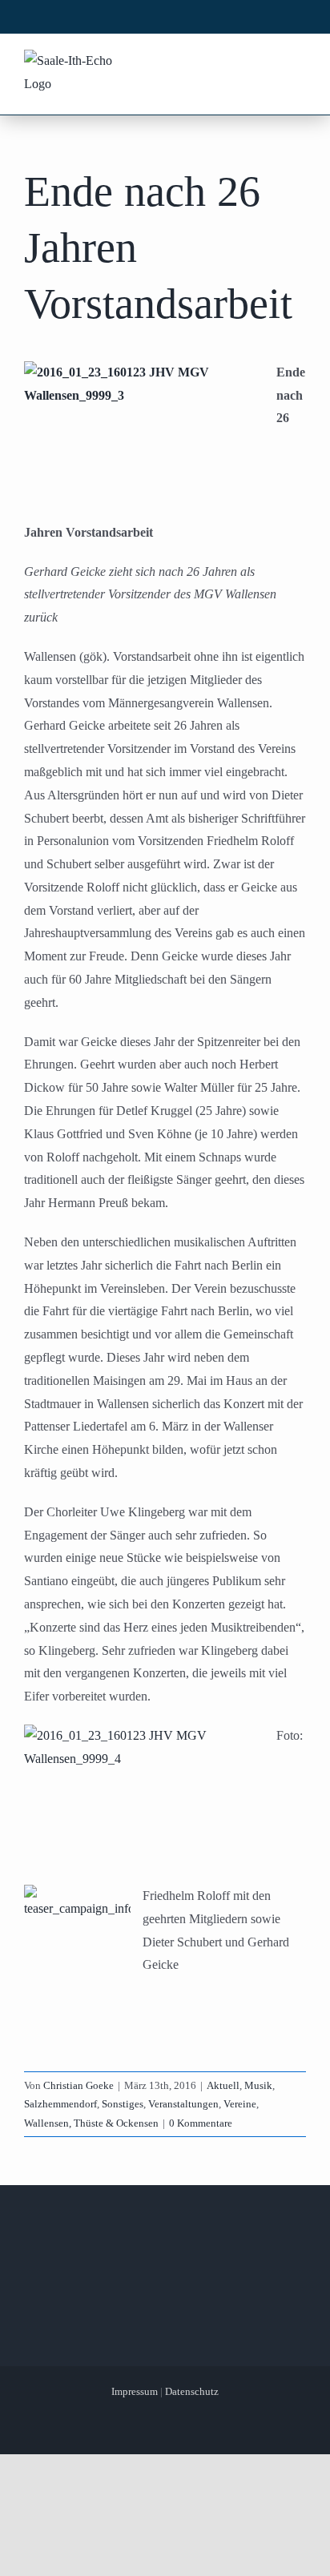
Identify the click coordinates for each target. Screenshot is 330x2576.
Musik (258, 2085)
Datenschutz (192, 2391)
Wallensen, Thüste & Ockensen (91, 2123)
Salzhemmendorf (60, 2104)
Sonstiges (123, 2104)
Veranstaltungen (183, 2104)
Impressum (135, 2391)
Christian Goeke (78, 2085)
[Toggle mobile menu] (297, 62)
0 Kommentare (201, 2123)
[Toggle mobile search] (267, 62)
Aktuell (223, 2085)
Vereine (240, 2104)
